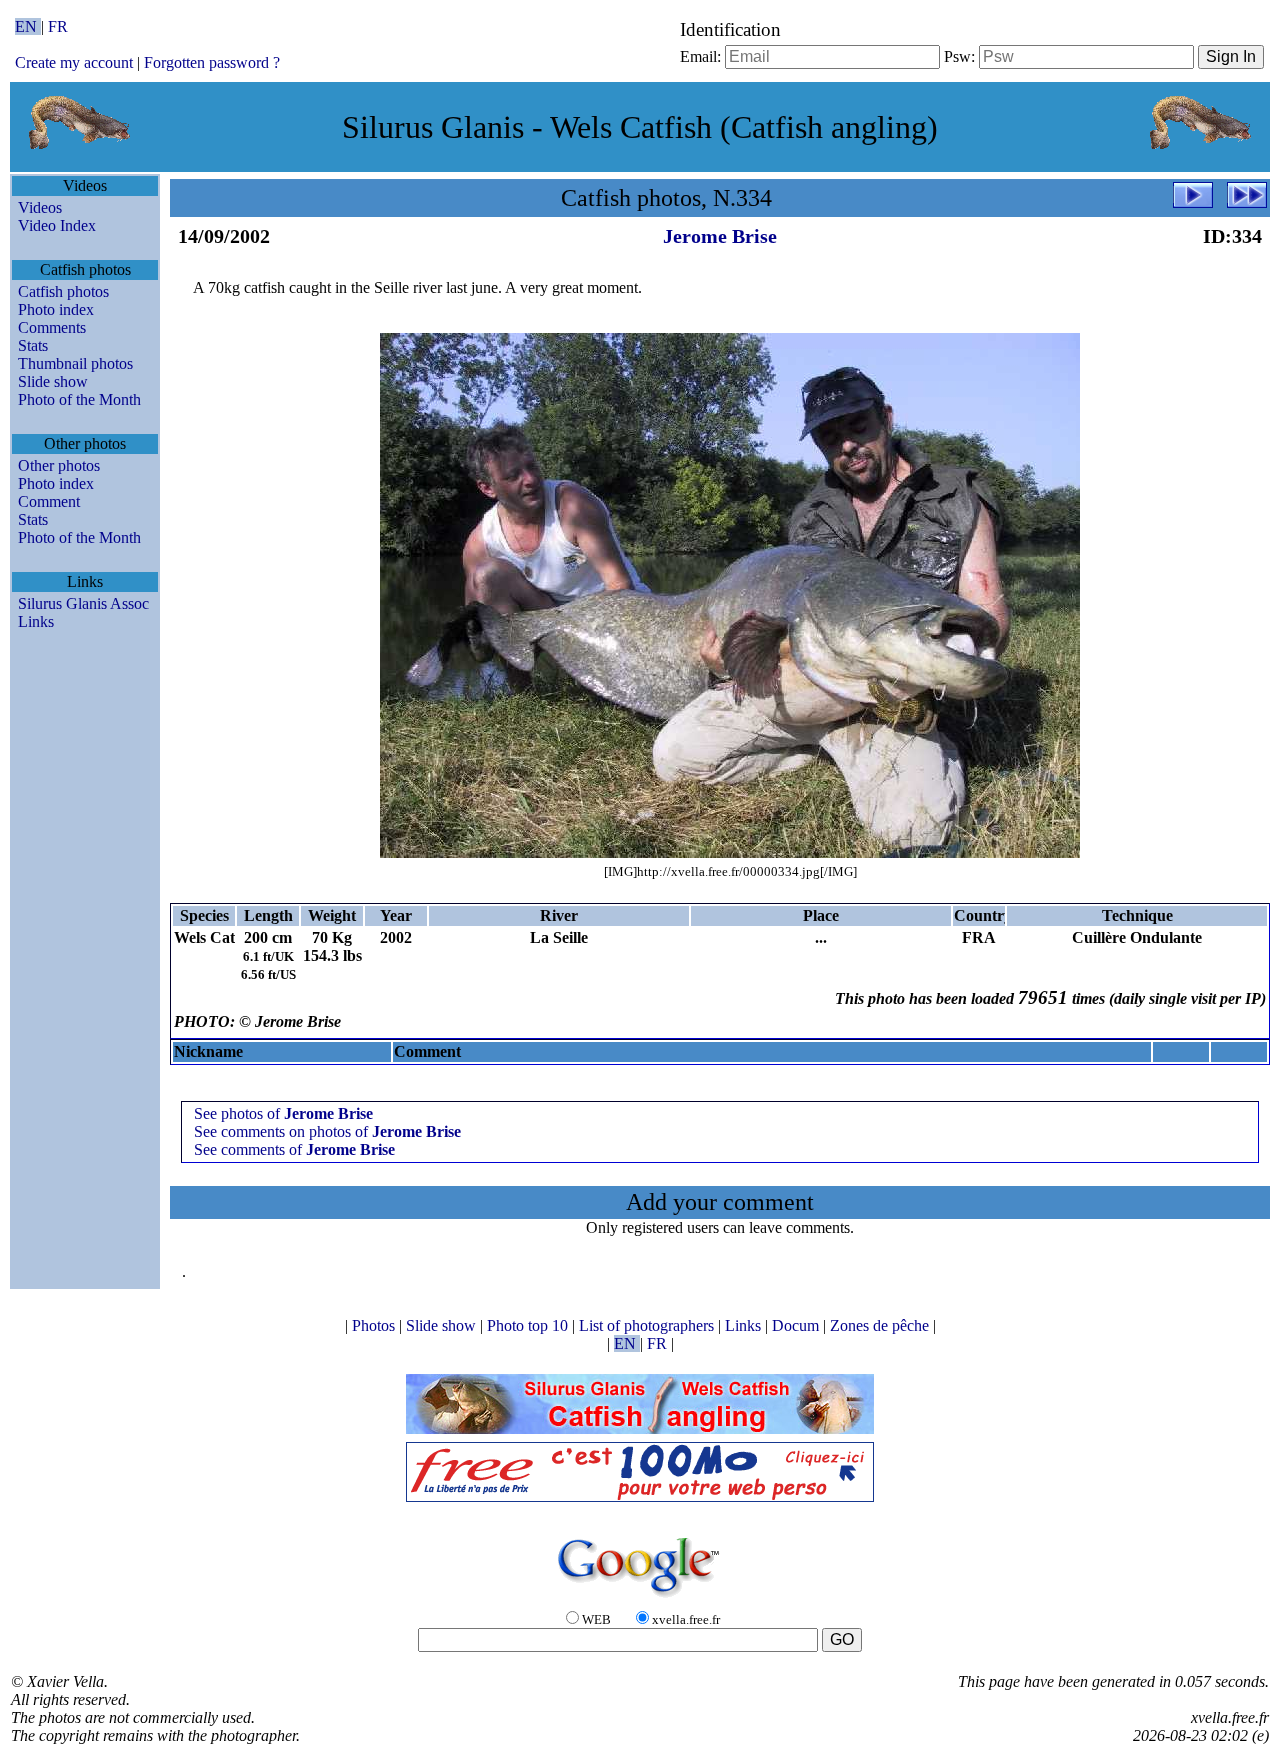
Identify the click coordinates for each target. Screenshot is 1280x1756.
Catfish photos (63, 291)
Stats (33, 345)
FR (58, 26)
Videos (40, 207)
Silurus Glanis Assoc (83, 603)
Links (36, 621)
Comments (52, 327)
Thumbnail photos (75, 363)
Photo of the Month (79, 399)
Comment (49, 501)
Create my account (74, 62)
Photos (375, 1325)
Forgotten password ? (212, 62)
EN (28, 26)
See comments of (294, 1149)
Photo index (56, 309)
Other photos (59, 465)
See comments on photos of (327, 1131)
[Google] (640, 1598)
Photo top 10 (529, 1325)
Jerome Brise (720, 236)
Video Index (57, 225)
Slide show (53, 381)
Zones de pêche (881, 1325)
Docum (797, 1325)
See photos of (283, 1113)
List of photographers (648, 1325)
